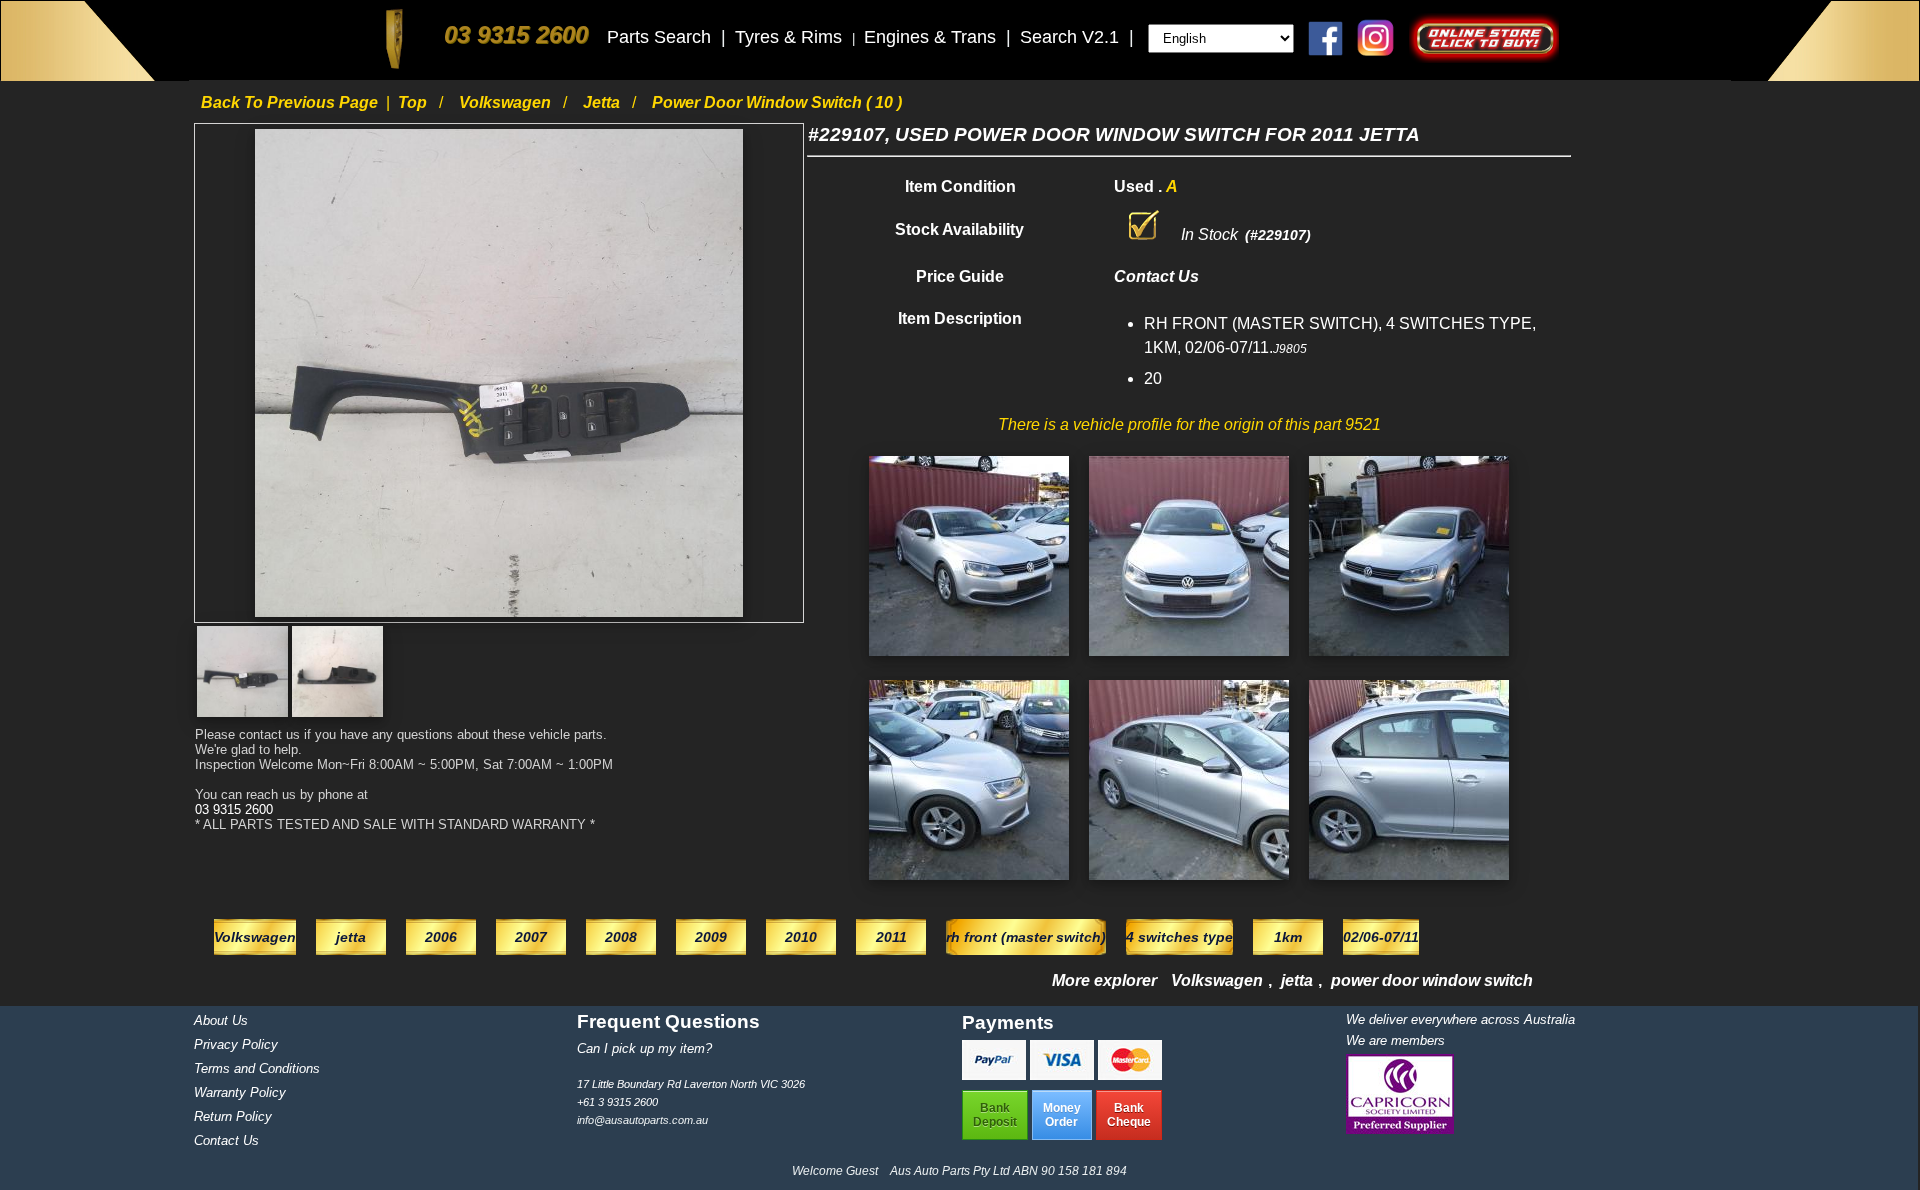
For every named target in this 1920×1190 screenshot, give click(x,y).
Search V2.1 (1072, 37)
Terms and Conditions (257, 1068)
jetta (603, 102)
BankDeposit (995, 1115)
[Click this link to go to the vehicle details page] (969, 660)
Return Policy (233, 1116)
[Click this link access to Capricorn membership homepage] (1400, 1129)
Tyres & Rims (791, 37)
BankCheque (1129, 1115)
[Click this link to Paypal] (996, 1074)
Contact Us (226, 1140)
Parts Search (661, 37)
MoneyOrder (1062, 1115)
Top (414, 102)
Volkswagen (507, 102)
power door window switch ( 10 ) (777, 102)
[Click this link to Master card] (1130, 1074)
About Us (221, 1020)
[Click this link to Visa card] (1064, 1074)
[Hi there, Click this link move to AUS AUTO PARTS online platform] (1484, 57)
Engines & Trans (932, 37)
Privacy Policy (236, 1044)
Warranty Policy (240, 1092)
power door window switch (1432, 980)
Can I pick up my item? (644, 1048)
